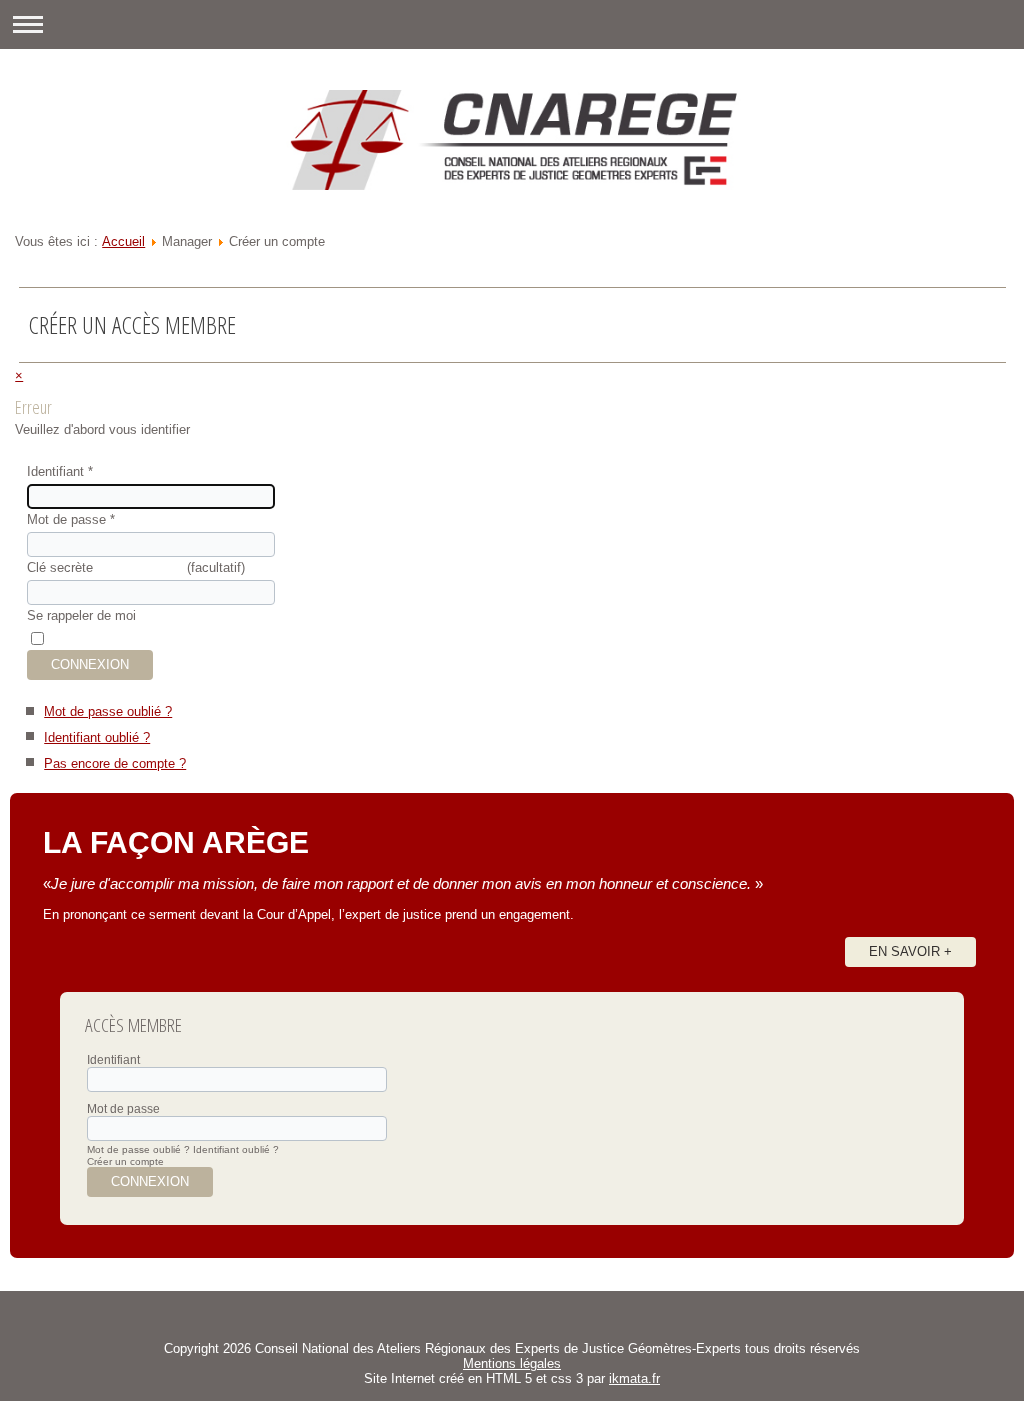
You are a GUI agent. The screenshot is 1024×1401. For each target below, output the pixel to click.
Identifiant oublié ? (97, 737)
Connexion (90, 664)
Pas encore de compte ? (115, 763)
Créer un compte (125, 1161)
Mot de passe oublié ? (108, 711)
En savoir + (910, 951)
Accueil (123, 241)
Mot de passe (71, 519)
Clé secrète (60, 567)
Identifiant (60, 471)
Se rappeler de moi (81, 615)
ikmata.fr (634, 1378)
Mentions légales (512, 1363)
